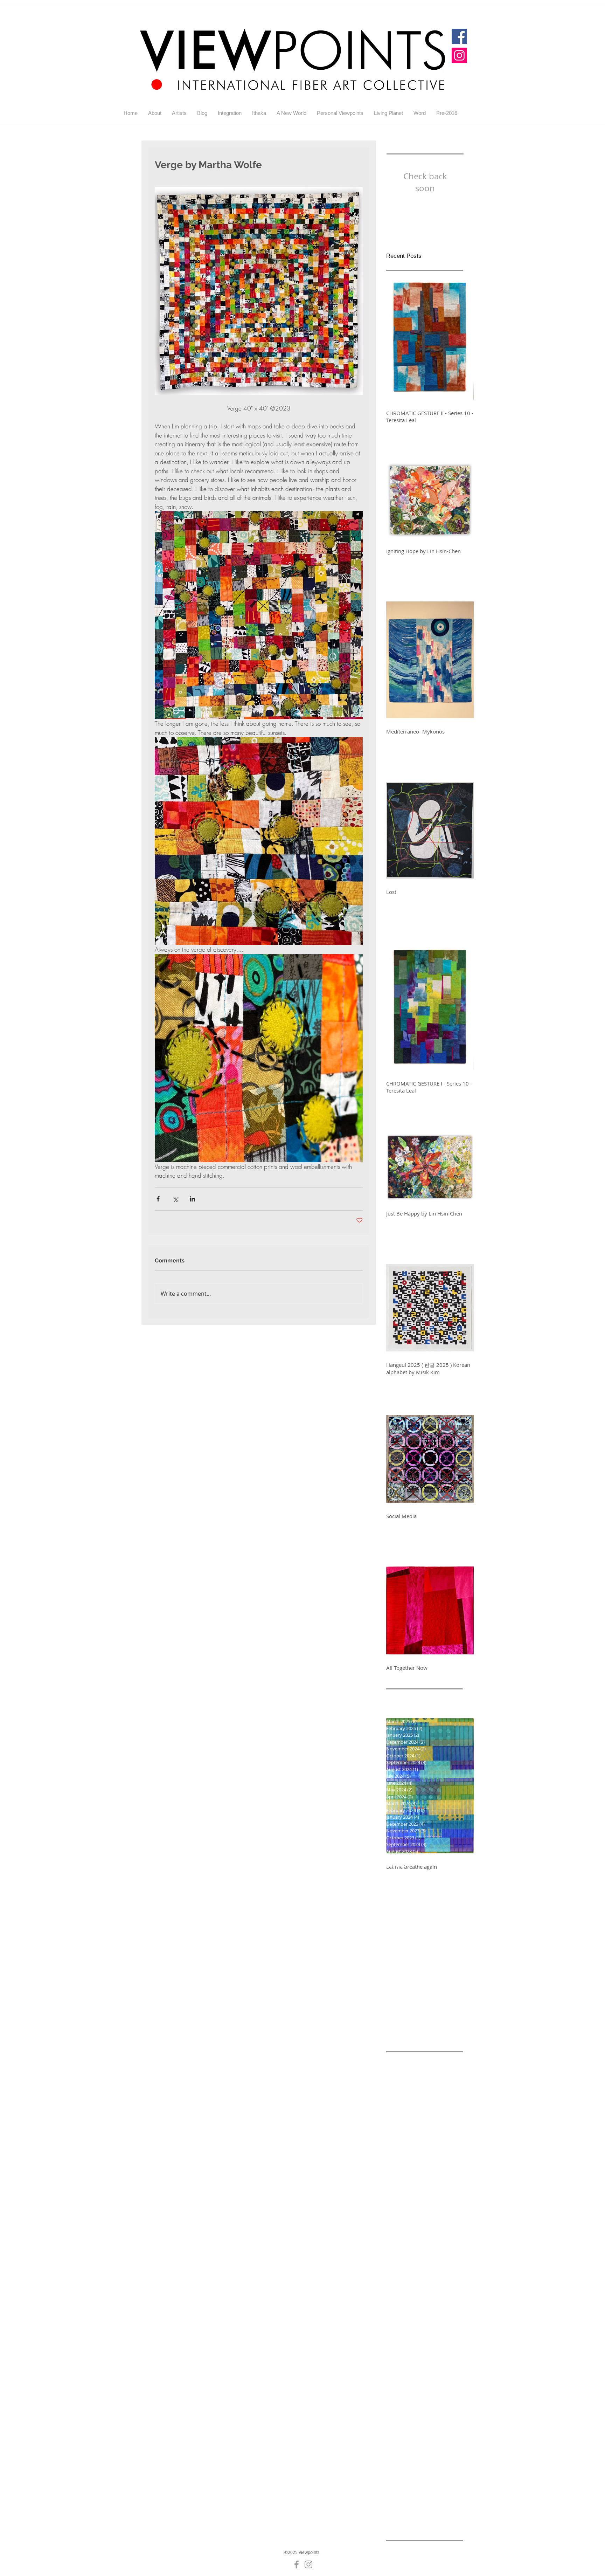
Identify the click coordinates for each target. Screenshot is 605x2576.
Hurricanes (417, 2491)
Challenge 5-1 (402, 2259)
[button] (179, 113)
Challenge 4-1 (402, 2204)
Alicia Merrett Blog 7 (410, 2093)
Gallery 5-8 (428, 2425)
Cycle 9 (419, 2325)
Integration (447, 2491)
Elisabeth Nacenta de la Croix (421, 2337)
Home (393, 2491)
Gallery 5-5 (399, 2414)
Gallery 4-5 (399, 2381)
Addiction (432, 2060)
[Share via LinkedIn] (192, 1199)
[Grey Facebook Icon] (297, 2564)
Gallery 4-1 (399, 2359)
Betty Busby (400, 2160)
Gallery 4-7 (399, 2392)
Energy (394, 2348)
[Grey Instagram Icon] (308, 2564)
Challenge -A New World (415, 2182)
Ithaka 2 (395, 2514)
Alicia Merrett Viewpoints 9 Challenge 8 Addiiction (425, 2148)
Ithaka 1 (445, 2503)
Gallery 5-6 (428, 2414)
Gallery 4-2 (428, 2359)
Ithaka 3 (418, 2514)
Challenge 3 (432, 2193)
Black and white (437, 2160)
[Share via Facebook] (158, 1199)
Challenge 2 (400, 2193)
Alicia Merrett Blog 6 (410, 2082)
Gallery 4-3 (399, 2370)
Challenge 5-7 (439, 2281)
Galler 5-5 (441, 2348)
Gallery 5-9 (399, 2436)
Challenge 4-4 (439, 2215)
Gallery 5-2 (399, 2403)
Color (392, 2315)
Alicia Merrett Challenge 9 (417, 2137)
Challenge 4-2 (439, 2204)
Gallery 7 (426, 2436)
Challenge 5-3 (402, 2270)
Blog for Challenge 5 (428, 2171)
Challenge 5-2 (439, 2259)
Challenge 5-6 (402, 2281)
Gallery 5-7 (399, 2425)
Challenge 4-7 (402, 2237)
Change (447, 2303)
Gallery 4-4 (428, 2370)
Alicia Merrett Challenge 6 (417, 2115)
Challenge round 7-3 (410, 2303)
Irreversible (400, 2503)
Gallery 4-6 (428, 2381)
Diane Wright (446, 2325)
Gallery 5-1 (428, 2392)
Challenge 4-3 (402, 2215)
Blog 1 (393, 2171)
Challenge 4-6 (439, 2226)
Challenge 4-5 (402, 2226)
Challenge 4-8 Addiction (414, 2248)
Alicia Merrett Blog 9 (410, 2104)
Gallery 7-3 (428, 2447)
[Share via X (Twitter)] (175, 1199)
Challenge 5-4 (439, 2270)
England (416, 2348)
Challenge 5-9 (439, 2292)
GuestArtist (448, 2481)
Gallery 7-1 (399, 2447)
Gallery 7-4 (399, 2458)
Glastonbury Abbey (409, 2481)
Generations (401, 2469)
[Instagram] (459, 55)
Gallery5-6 (427, 2458)
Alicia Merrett (402, 2071)
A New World (401, 2060)
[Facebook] (459, 36)
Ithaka (425, 2503)
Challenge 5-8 (402, 2292)
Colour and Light (422, 2315)
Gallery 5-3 (428, 2403)
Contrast (396, 2325)
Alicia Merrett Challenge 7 (417, 2126)
